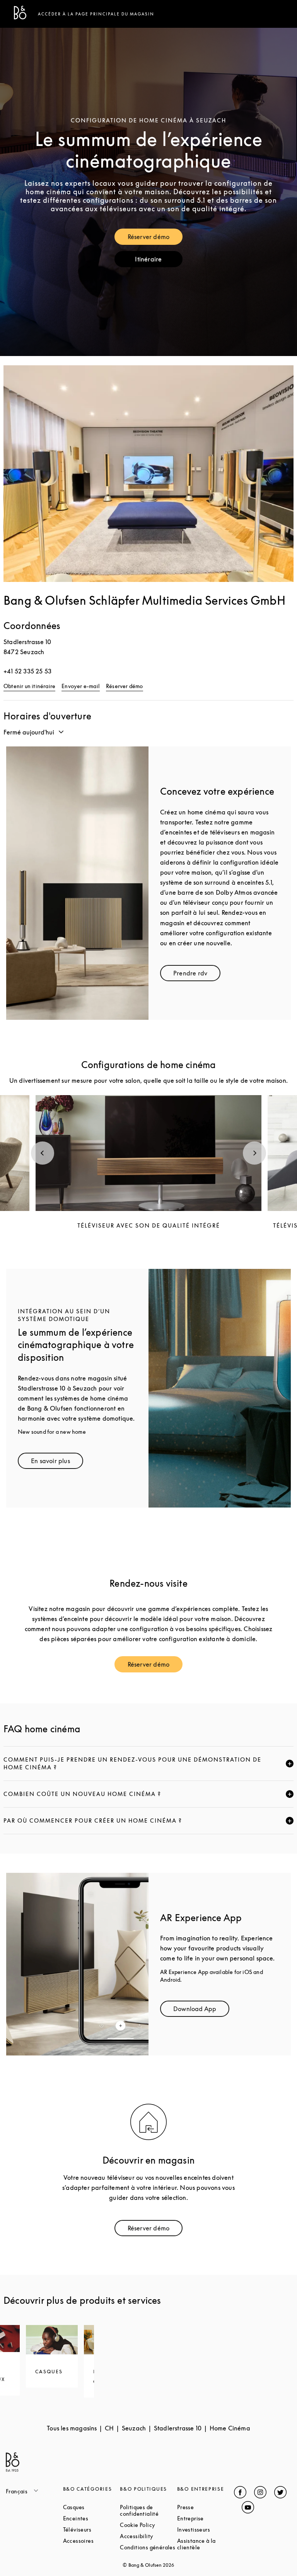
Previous (43, 1153)
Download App (201, 2010)
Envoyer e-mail (81, 686)
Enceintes (92, 2518)
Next (254, 1153)
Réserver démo (155, 238)
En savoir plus (57, 1463)
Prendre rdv (197, 975)
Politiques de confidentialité (148, 2510)
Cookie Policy (148, 2525)
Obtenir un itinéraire (29, 686)
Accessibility (148, 2536)
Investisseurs (206, 2529)
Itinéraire (159, 261)
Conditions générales (148, 2547)
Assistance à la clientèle (206, 2544)
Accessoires (92, 2541)
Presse (206, 2507)
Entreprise (206, 2518)
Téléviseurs (92, 2529)
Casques (92, 2507)
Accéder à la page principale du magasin (96, 14)
